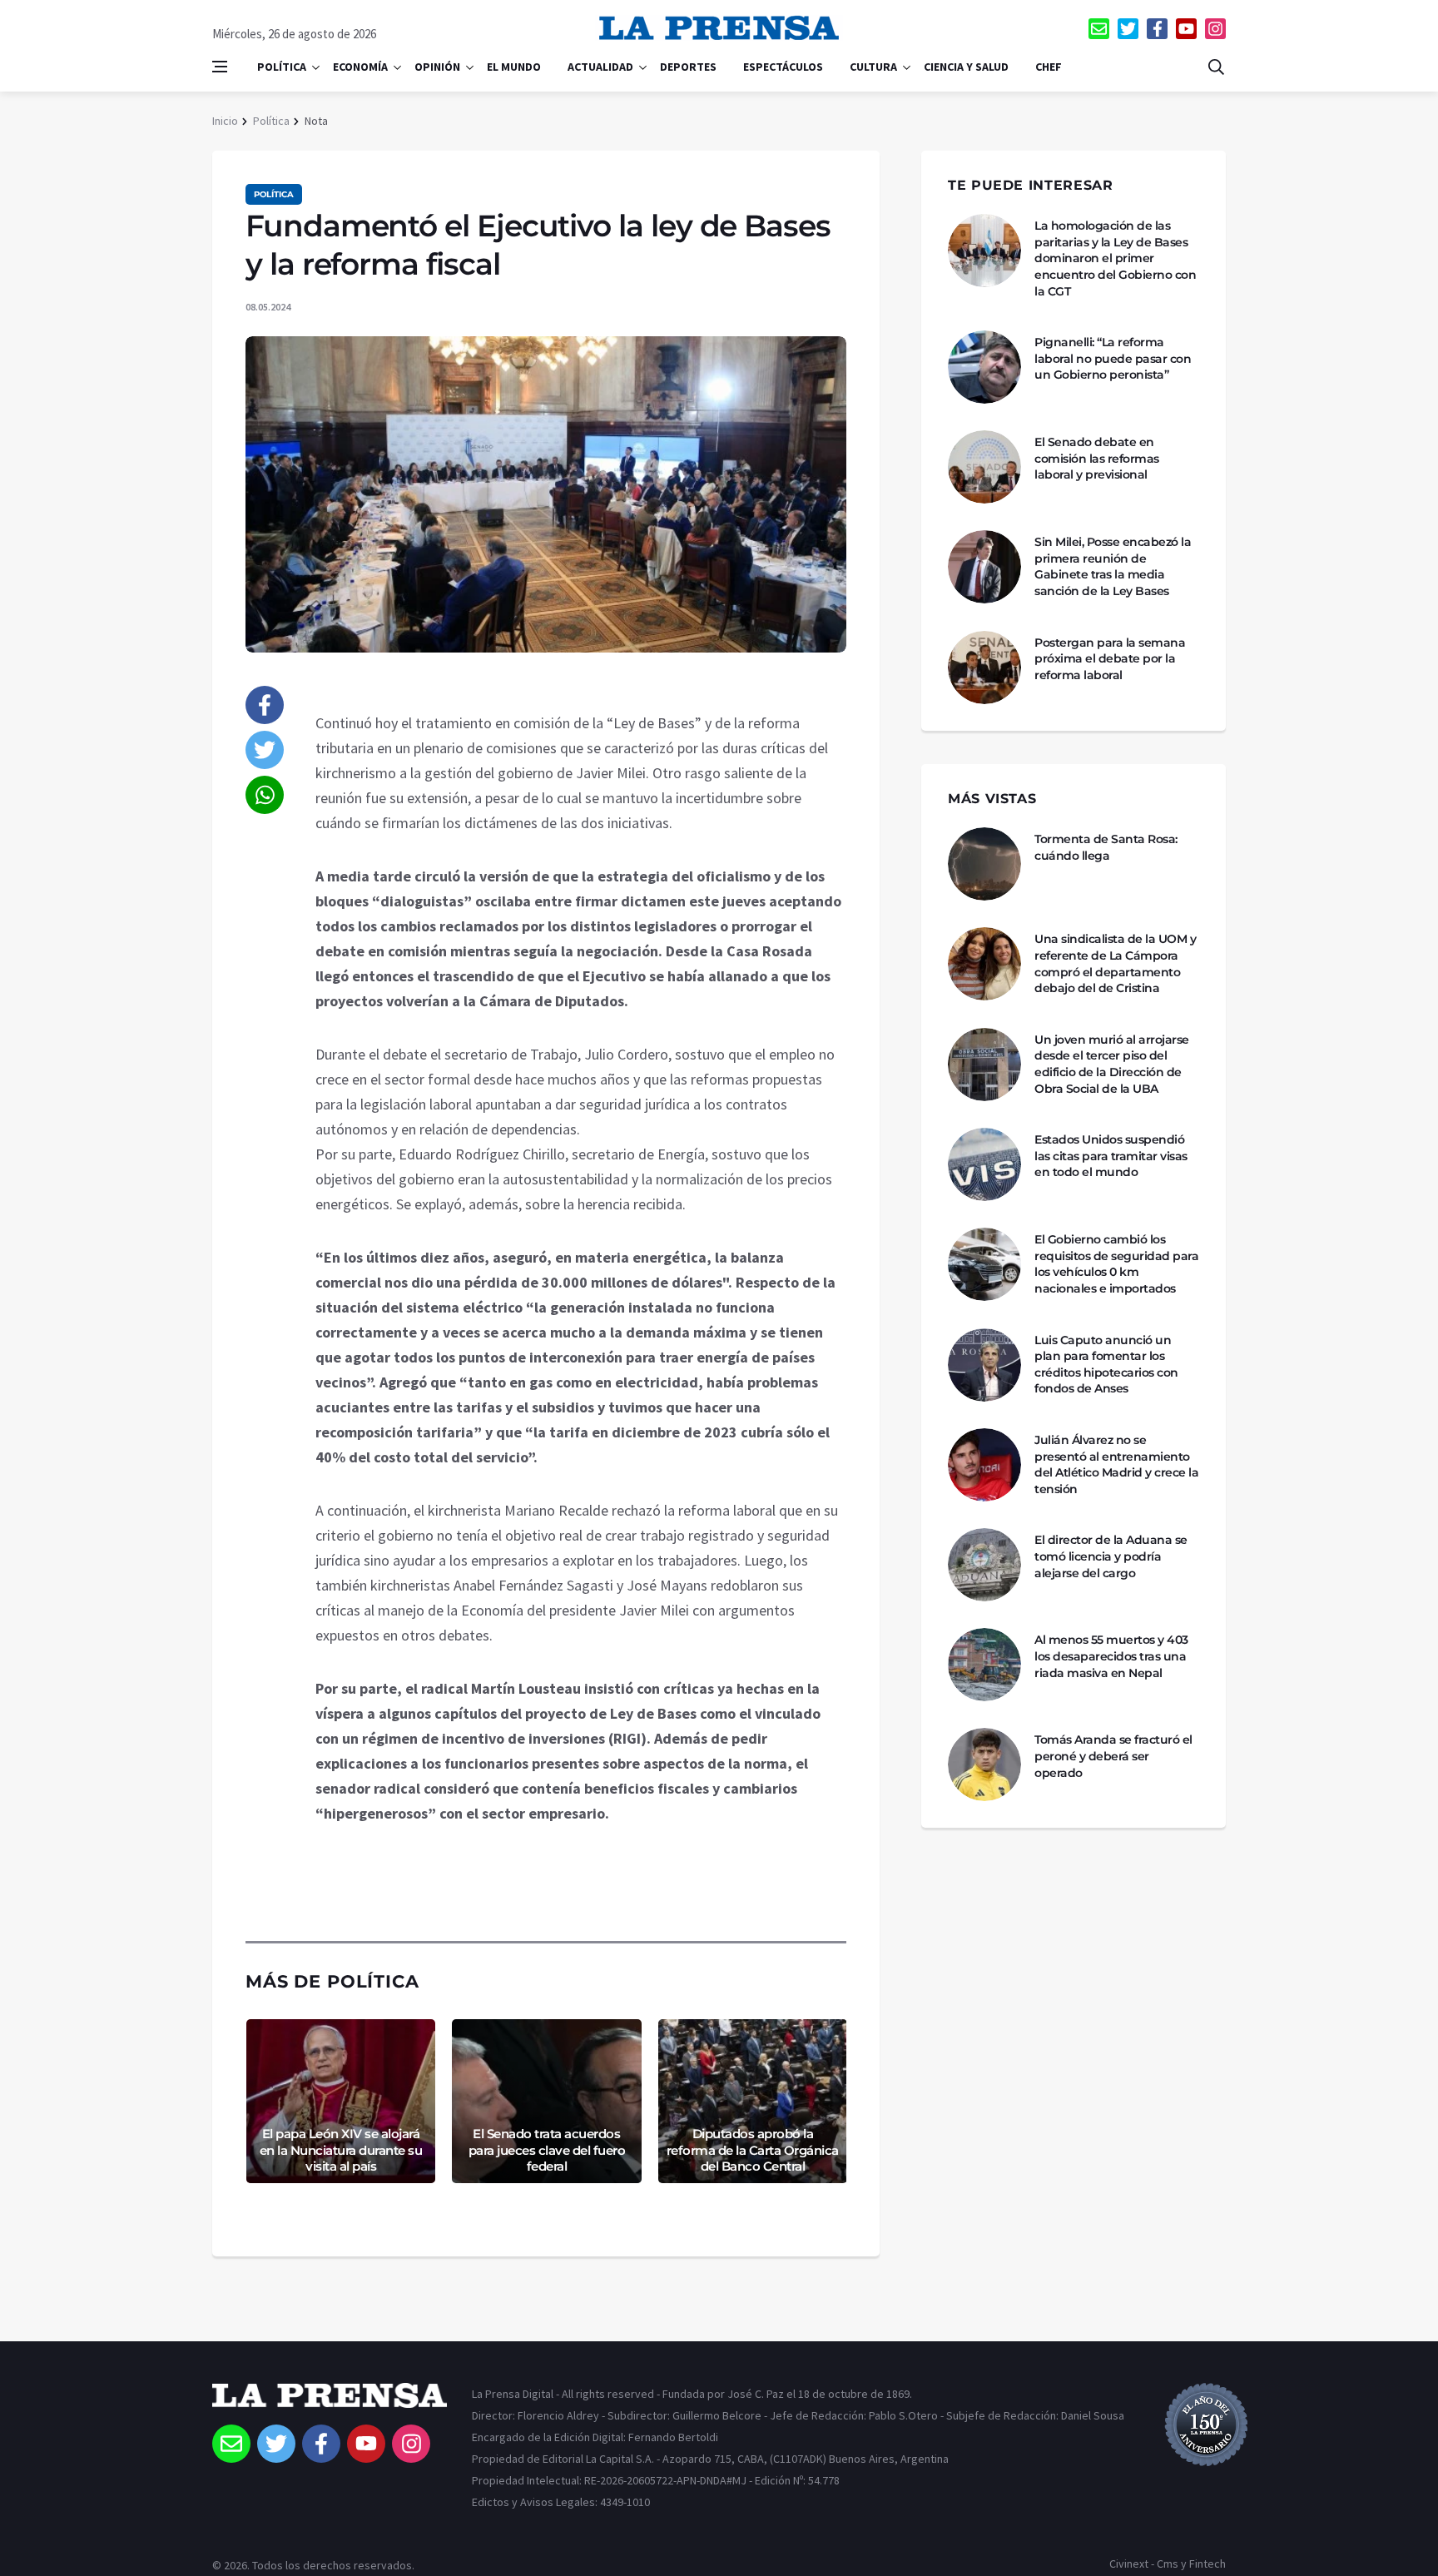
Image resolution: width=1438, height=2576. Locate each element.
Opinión (437, 67)
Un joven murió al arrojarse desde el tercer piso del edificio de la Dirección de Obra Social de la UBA (1112, 1064)
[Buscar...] (1216, 67)
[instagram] (1215, 29)
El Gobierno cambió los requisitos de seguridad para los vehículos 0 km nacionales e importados (1116, 1264)
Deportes (688, 67)
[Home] (330, 2404)
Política (282, 67)
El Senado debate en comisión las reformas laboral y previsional (1097, 458)
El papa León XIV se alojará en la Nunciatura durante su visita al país (341, 2150)
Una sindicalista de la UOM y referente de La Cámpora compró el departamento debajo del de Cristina (1115, 963)
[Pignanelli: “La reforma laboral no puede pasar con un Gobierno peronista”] (984, 367)
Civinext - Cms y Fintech (1168, 2564)
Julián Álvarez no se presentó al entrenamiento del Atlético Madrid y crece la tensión (1116, 1464)
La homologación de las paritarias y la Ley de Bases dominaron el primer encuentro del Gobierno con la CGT (1115, 258)
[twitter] (1128, 29)
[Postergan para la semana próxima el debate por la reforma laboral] (984, 668)
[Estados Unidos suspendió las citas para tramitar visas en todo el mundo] (984, 1164)
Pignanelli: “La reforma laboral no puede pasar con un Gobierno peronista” (1113, 358)
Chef (1049, 67)
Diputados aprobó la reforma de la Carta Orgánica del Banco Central (753, 2150)
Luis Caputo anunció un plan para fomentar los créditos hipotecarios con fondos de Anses (1106, 1365)
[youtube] (1186, 29)
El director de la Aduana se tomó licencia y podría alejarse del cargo (1111, 1556)
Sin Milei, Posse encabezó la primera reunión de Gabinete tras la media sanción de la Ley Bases (1113, 566)
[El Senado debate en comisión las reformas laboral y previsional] (984, 467)
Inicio (225, 121)
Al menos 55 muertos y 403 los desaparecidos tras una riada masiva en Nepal (1111, 1656)
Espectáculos (783, 67)
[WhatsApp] (265, 795)
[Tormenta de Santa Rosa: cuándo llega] (984, 864)
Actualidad (600, 67)
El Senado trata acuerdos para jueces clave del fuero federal (547, 2150)
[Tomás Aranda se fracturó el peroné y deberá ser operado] (984, 1764)
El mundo (514, 67)
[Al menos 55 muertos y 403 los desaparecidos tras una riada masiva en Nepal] (984, 1665)
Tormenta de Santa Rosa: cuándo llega (1106, 847)
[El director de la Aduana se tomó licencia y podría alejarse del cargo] (984, 1565)
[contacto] (1099, 29)
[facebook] (1157, 29)
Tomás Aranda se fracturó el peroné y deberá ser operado (1113, 1756)
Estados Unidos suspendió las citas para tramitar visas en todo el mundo (1111, 1156)
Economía (360, 67)
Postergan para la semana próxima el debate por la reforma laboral (1110, 659)
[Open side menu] (220, 67)
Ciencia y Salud (966, 67)
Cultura (873, 67)
